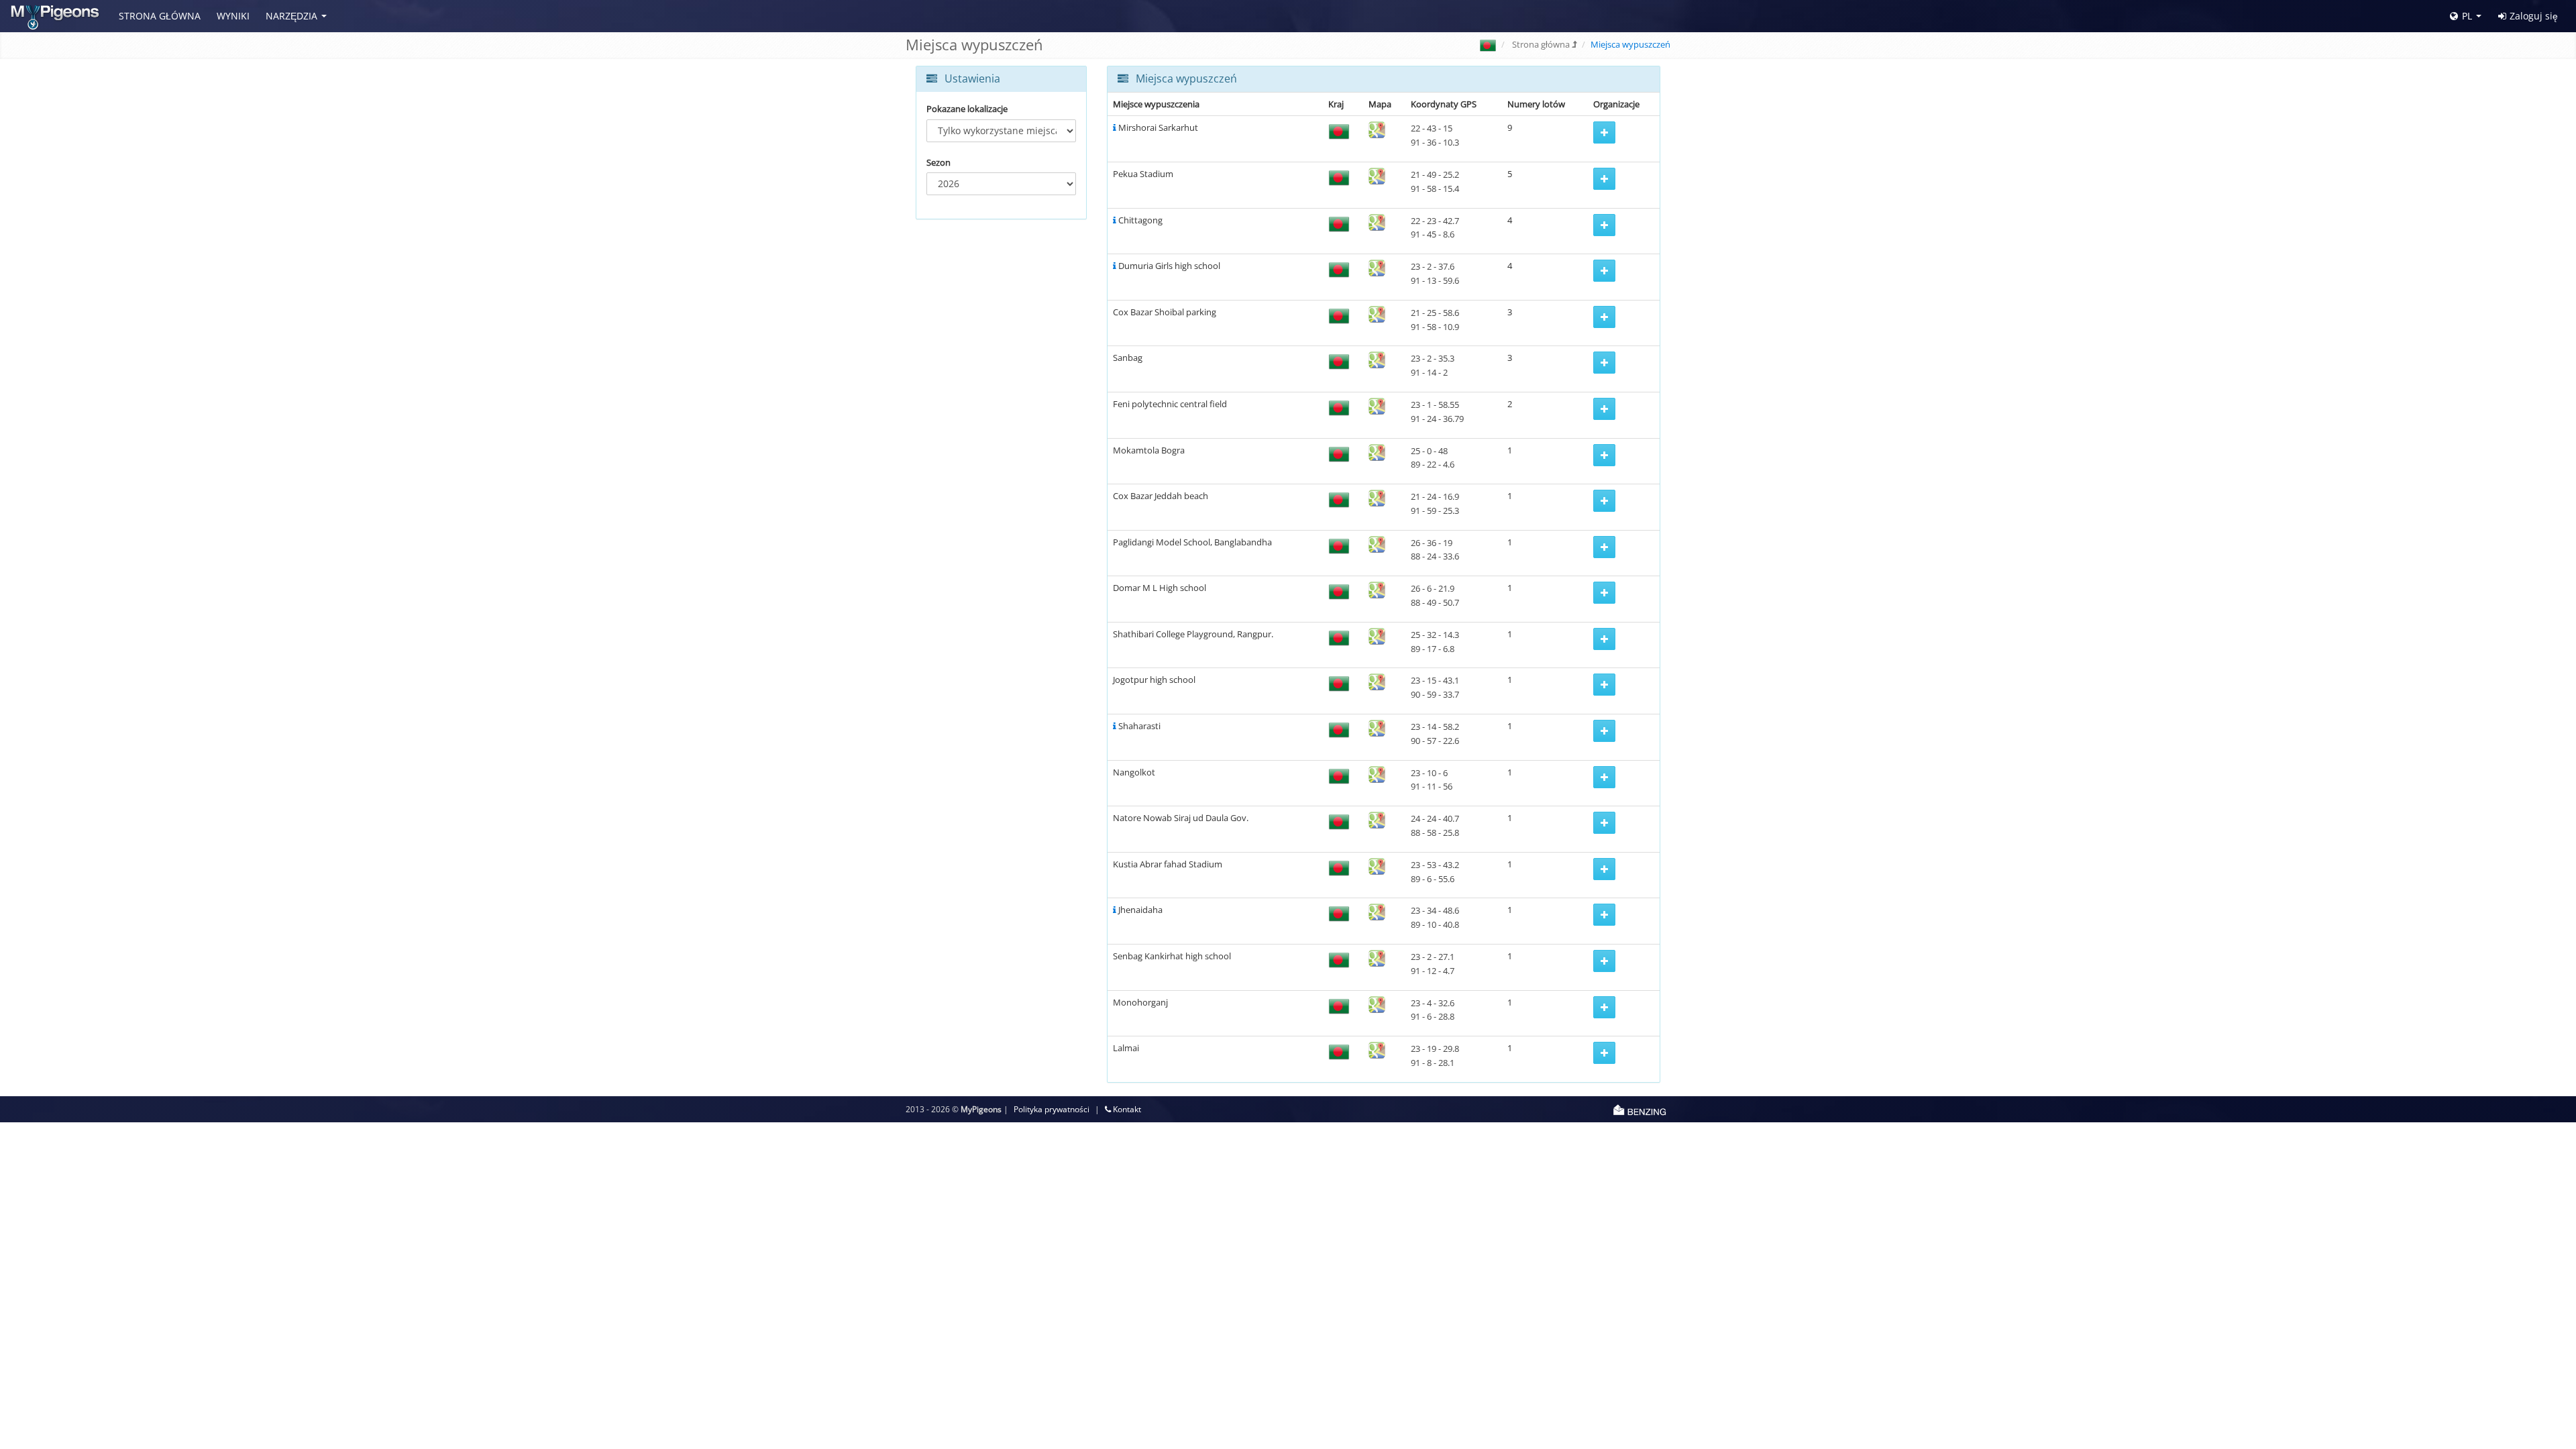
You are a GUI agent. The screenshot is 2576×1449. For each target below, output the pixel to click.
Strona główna (160, 16)
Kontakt (1126, 1109)
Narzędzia (291, 16)
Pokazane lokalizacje (967, 109)
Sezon (938, 162)
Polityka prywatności (1052, 1109)
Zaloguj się (2534, 16)
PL (2467, 16)
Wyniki (233, 16)
